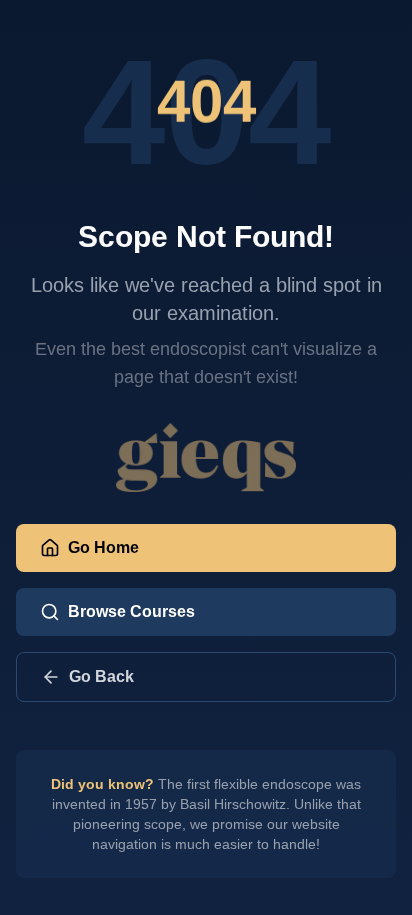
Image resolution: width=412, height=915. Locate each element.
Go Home (103, 547)
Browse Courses (131, 611)
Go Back (101, 676)
